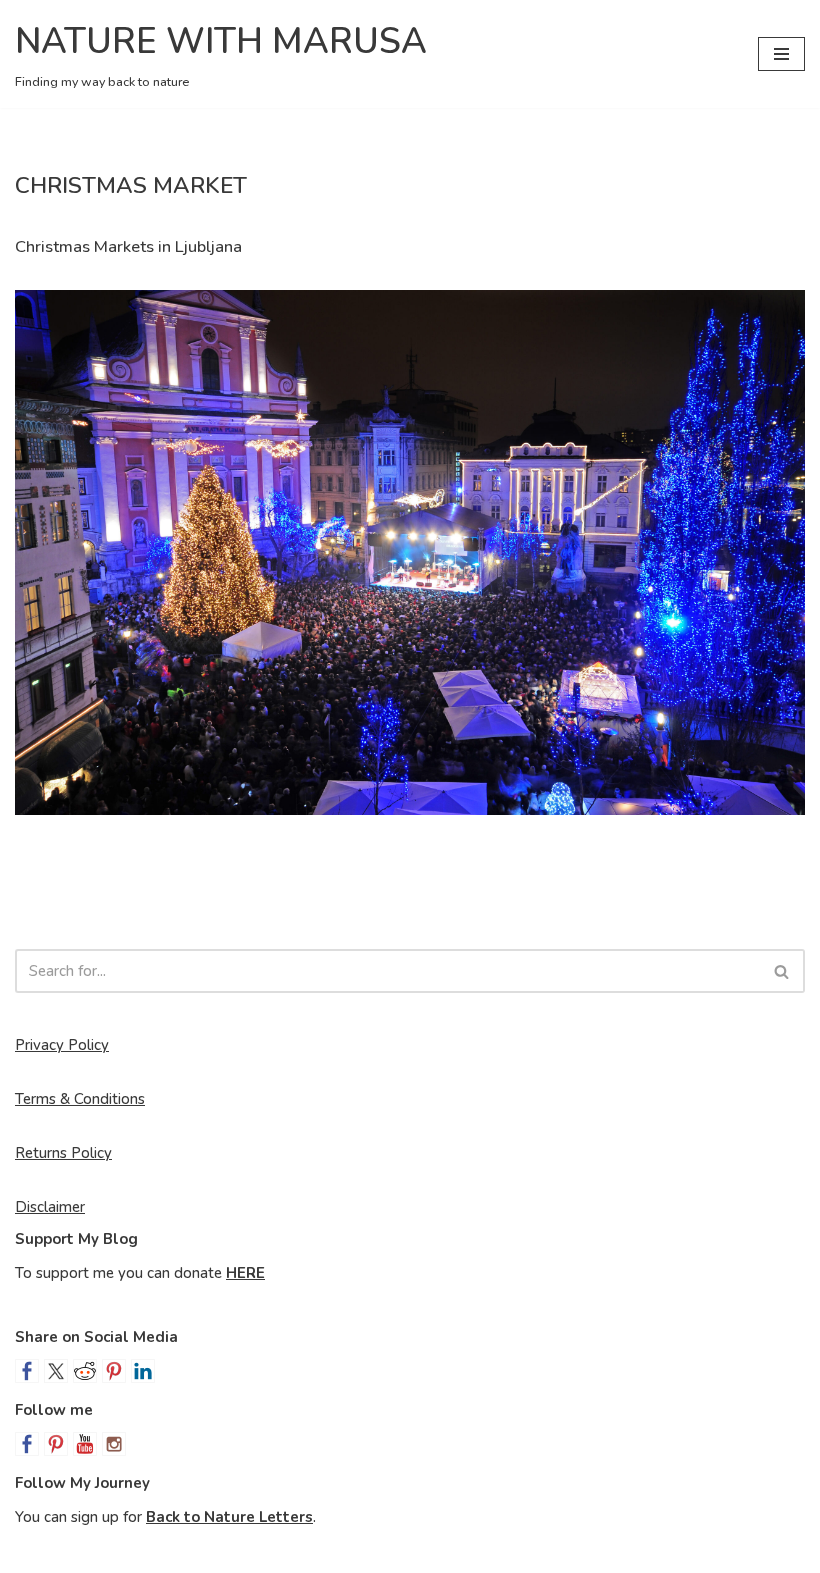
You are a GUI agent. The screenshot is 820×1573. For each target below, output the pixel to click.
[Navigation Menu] (781, 54)
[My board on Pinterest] (56, 1444)
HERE (245, 1273)
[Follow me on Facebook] (27, 1444)
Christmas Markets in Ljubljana (128, 246)
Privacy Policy (62, 1045)
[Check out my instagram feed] (114, 1444)
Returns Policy (63, 1153)
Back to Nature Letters (229, 1517)
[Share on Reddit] (85, 1371)
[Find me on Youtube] (85, 1444)
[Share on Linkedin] (143, 1371)
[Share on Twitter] (56, 1371)
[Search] (782, 971)
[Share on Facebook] (27, 1371)
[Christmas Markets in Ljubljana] (410, 552)
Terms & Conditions (80, 1099)
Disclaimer (50, 1207)
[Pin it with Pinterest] (114, 1371)
